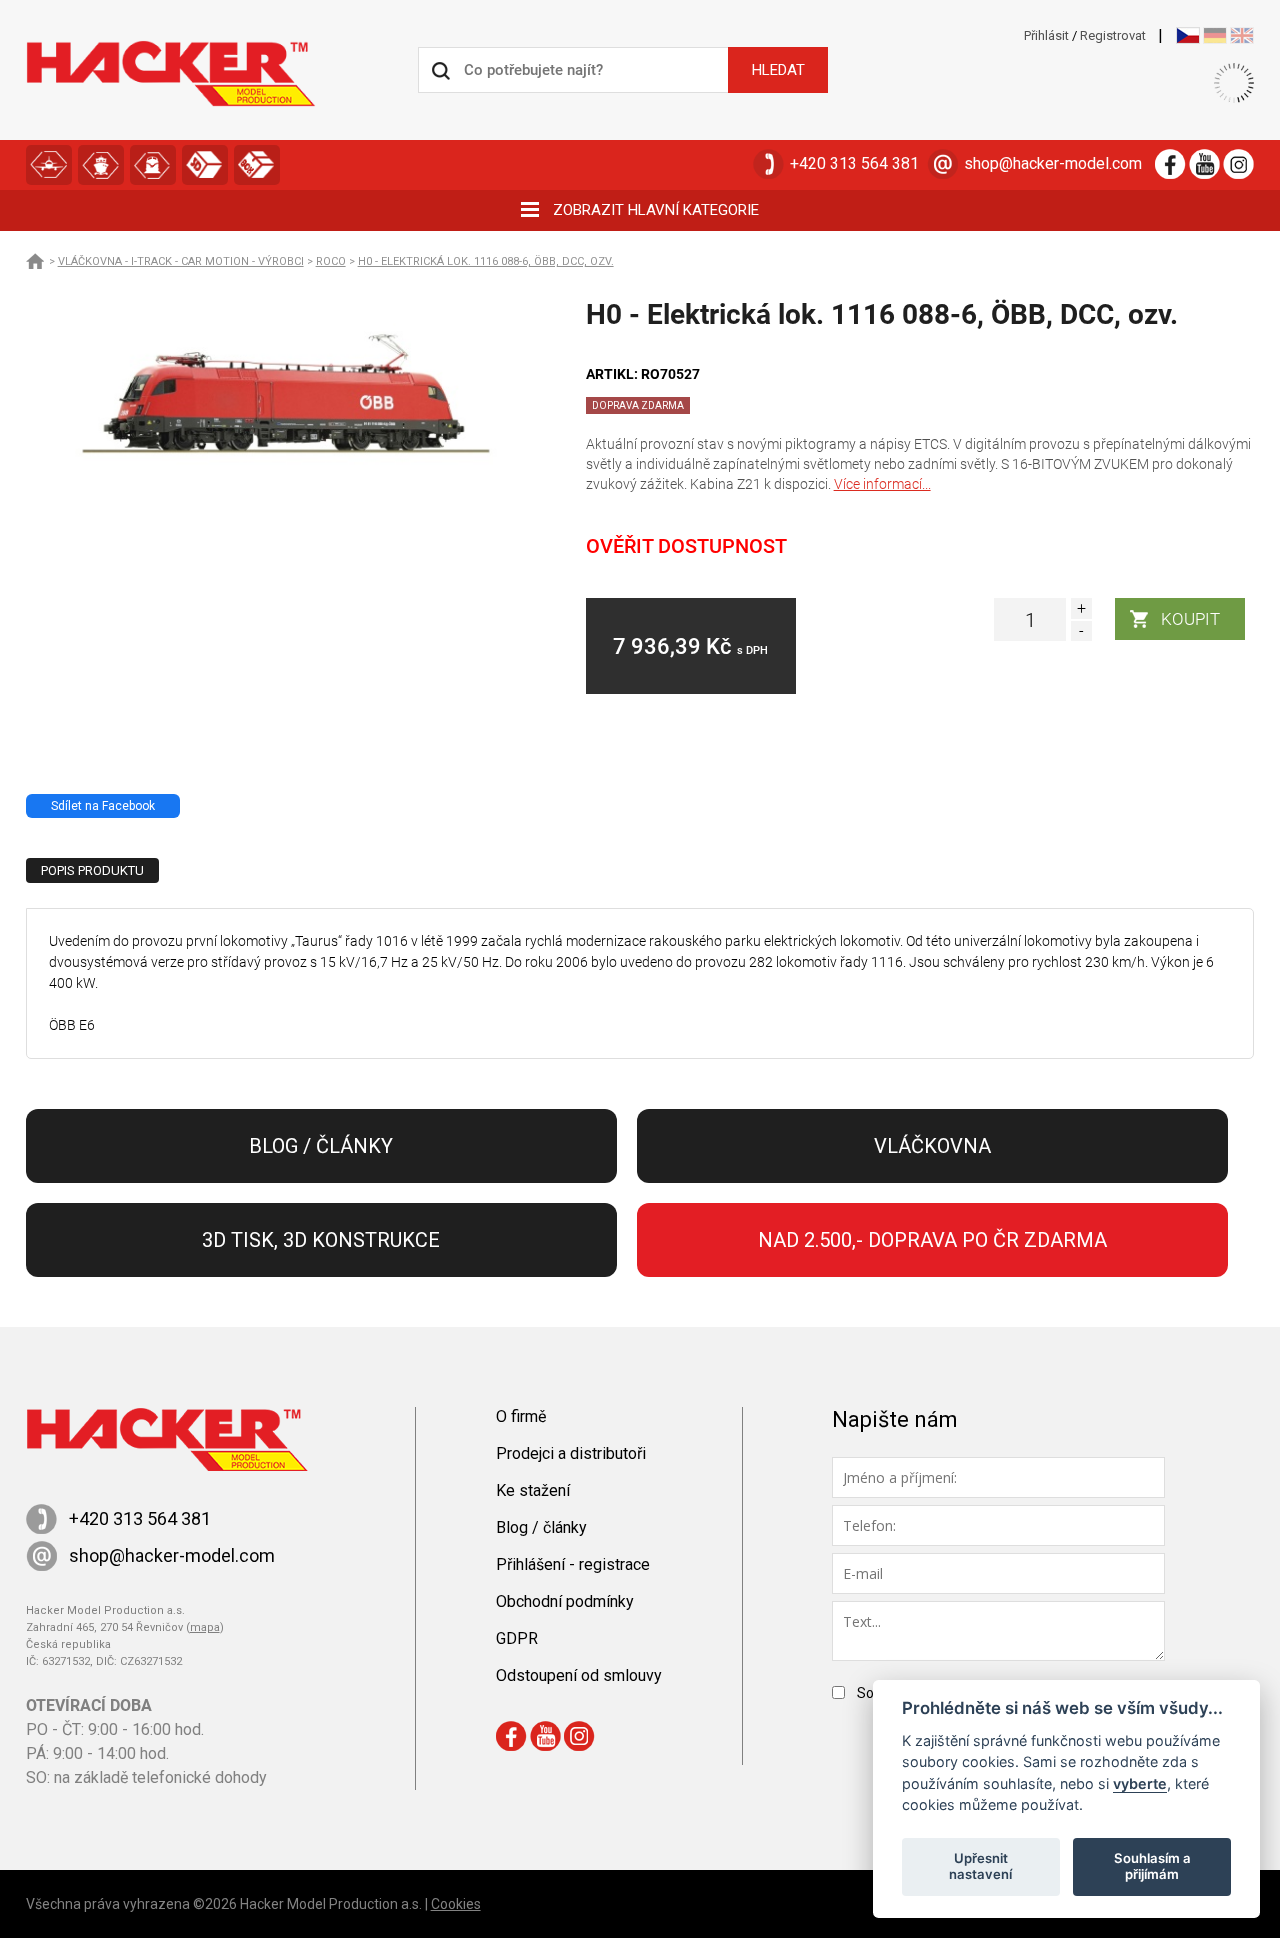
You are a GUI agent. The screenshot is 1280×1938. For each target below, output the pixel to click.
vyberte (1140, 1782)
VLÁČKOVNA (153, 165)
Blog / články (321, 1146)
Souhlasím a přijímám (1152, 1866)
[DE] (1215, 35)
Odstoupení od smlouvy (579, 1675)
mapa (205, 1627)
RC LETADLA (49, 165)
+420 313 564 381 (854, 163)
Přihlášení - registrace (573, 1564)
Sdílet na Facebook (103, 806)
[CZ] (1188, 35)
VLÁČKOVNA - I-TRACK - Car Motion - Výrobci (181, 261)
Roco (331, 261)
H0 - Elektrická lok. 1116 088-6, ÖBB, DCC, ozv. (486, 261)
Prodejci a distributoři (571, 1453)
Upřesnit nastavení (980, 1866)
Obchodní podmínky (565, 1601)
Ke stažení (533, 1490)
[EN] (1242, 35)
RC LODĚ (101, 165)
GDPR (517, 1638)
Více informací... (882, 484)
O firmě (521, 1416)
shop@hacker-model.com (1053, 163)
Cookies (456, 1904)
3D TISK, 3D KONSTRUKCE (205, 165)
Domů (36, 261)
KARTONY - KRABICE (257, 165)
